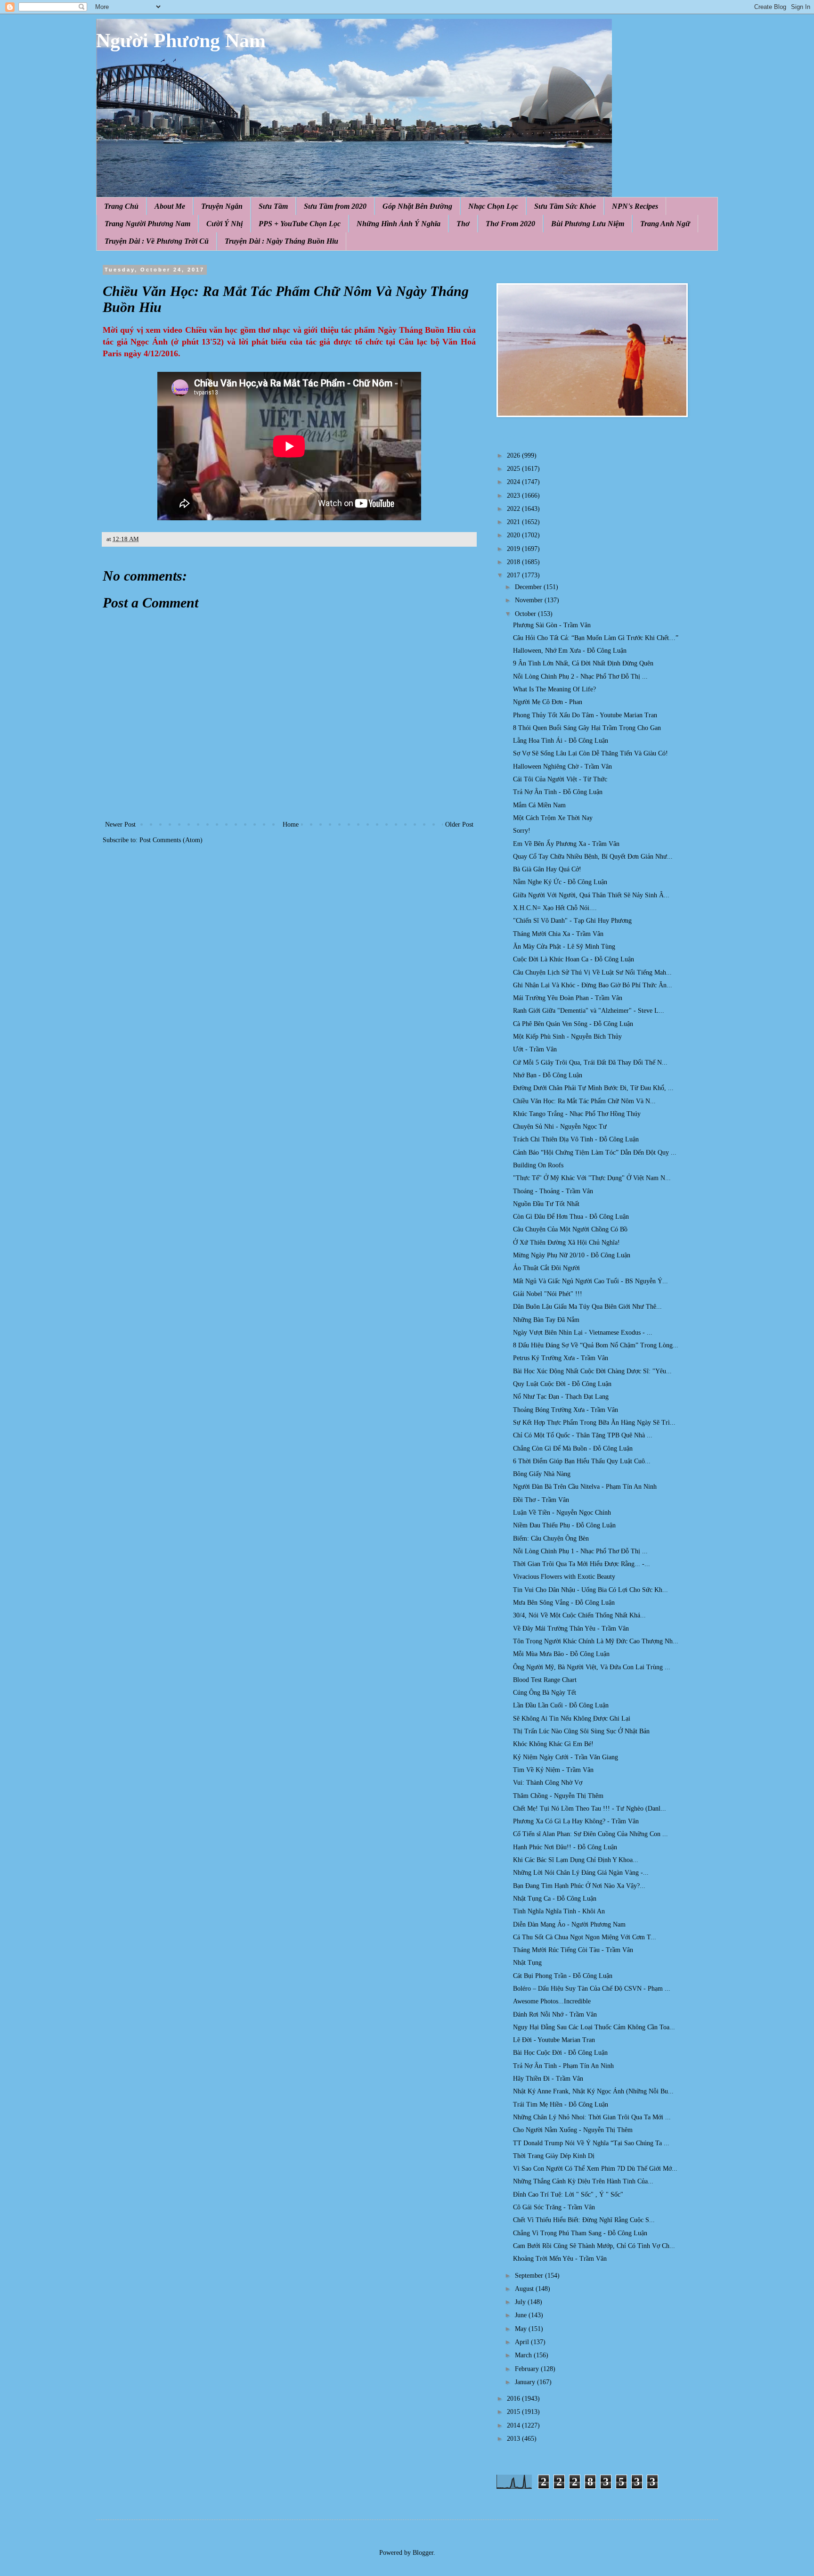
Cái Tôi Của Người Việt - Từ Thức (560, 779)
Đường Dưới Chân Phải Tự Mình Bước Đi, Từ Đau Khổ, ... (593, 1088)
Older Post (459, 824)
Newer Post (120, 824)
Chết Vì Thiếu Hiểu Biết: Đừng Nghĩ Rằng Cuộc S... (584, 2220)
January (526, 2382)
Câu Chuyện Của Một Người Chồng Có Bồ (570, 1229)
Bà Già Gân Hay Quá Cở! (547, 869)
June (522, 2315)
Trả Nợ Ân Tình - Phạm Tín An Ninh (563, 2066)
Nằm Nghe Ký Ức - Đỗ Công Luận (560, 882)
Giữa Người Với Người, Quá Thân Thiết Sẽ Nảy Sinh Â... (591, 895)
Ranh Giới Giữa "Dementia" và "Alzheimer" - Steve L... (589, 1011)
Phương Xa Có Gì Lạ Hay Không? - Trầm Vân (576, 1821)
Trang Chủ (121, 206)
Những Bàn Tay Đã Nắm (546, 1320)
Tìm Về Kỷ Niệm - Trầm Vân (553, 1770)
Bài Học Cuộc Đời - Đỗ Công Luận (560, 2053)
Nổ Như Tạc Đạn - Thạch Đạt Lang (561, 1397)
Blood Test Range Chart (545, 1680)
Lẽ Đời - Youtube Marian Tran (554, 2040)
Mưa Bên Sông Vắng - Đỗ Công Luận (564, 1603)
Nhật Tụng (527, 1963)
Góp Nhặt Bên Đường (417, 206)
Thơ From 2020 (510, 224)
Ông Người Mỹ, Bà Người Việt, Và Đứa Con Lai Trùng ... (592, 1667)
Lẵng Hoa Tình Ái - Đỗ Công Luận (561, 741)
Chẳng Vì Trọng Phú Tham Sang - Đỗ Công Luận (580, 2233)
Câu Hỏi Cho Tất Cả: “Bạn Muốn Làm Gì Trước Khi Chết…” (596, 638)
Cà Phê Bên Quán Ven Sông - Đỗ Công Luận (573, 1024)
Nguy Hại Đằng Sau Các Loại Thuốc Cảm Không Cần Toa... (594, 2027)
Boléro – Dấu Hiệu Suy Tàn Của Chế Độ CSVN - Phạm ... (592, 1989)
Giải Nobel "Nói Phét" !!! (548, 1294)
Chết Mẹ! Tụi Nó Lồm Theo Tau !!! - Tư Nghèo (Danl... (590, 1809)
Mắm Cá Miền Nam (539, 805)
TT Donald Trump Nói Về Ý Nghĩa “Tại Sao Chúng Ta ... (591, 2143)
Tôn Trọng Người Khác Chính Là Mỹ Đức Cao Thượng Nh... (596, 1641)
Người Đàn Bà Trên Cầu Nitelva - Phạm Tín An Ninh (585, 1487)
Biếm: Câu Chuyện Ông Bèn (551, 1538)
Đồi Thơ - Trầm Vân (541, 1500)
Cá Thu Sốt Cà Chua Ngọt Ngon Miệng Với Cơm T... (585, 1937)
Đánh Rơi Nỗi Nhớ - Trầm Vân (555, 2014)
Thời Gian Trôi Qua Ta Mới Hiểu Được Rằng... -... (582, 1564)
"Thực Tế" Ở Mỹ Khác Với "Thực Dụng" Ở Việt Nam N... (592, 1178)
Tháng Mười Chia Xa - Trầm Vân (558, 934)
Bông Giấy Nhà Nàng (542, 1474)
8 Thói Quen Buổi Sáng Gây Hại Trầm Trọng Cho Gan (587, 728)
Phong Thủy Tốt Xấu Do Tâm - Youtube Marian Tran (585, 715)
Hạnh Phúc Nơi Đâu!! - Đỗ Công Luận (565, 1847)
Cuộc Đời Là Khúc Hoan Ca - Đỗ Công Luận (574, 959)
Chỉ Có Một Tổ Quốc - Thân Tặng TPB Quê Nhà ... (583, 1435)
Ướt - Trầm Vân (535, 1049)
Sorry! (522, 831)
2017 (514, 575)
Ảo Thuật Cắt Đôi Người (546, 1268)
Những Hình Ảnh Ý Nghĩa (399, 224)
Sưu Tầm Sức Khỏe (565, 206)
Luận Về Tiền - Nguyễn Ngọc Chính (562, 1513)
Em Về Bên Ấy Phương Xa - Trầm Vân (566, 844)
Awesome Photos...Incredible (552, 2001)
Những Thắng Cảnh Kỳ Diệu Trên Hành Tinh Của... (583, 2181)
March (524, 2355)
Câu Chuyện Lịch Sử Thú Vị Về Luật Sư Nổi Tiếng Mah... (592, 972)
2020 (514, 535)
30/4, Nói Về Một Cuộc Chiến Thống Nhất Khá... (579, 1615)
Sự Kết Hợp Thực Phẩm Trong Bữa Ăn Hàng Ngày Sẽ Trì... (594, 1423)
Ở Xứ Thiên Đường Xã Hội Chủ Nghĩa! (566, 1243)
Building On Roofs (538, 1165)
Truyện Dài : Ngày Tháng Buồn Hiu (281, 241)
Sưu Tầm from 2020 (335, 206)
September (530, 2276)
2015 (514, 2412)
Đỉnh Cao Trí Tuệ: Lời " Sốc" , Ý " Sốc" (568, 2195)
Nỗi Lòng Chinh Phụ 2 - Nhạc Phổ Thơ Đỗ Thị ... (580, 677)
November (530, 600)
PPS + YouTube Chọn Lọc (300, 224)
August (525, 2289)
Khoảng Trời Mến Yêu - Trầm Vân (560, 2259)
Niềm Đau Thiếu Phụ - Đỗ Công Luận (564, 1525)
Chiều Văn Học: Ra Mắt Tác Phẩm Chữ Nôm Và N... (584, 1101)
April (523, 2342)
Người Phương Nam (181, 41)
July (521, 2302)
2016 (514, 2399)
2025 (514, 469)
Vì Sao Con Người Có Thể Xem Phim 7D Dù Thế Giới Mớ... (595, 2169)
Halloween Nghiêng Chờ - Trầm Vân (562, 767)
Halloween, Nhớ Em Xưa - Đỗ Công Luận (570, 651)
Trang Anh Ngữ (665, 224)
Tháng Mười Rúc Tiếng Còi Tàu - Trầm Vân (573, 1950)
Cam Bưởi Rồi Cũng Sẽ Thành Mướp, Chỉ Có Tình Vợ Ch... (594, 2246)
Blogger (423, 2553)
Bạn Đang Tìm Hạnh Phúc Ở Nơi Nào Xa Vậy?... (579, 1886)
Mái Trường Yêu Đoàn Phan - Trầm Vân (568, 998)
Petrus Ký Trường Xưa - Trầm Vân (561, 1358)
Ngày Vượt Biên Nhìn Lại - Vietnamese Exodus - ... (583, 1333)
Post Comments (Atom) (171, 840)
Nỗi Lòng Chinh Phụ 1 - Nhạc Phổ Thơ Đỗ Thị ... (580, 1551)
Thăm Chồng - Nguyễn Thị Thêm (558, 1796)
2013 (514, 2439)
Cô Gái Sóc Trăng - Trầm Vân (554, 2207)
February (528, 2369)
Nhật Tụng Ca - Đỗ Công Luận (555, 1899)
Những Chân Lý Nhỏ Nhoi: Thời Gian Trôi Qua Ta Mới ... (592, 2117)
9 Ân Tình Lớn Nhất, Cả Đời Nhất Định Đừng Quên (583, 663)
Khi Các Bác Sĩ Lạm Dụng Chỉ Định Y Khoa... (576, 1860)
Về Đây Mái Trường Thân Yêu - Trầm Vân (571, 1628)
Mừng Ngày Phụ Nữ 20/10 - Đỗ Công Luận (572, 1255)
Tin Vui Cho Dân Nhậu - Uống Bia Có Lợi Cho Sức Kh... (590, 1590)
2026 (514, 455)
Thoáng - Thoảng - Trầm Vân (553, 1191)
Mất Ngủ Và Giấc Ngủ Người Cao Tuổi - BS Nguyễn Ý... (590, 1281)
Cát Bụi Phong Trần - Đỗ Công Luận (563, 1976)
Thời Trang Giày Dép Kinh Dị (554, 2156)
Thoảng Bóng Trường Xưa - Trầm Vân (566, 1410)
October (526, 614)
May (522, 2329)
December (529, 587)
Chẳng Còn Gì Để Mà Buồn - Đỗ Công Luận (573, 1448)
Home (291, 824)
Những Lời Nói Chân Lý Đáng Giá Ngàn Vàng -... (581, 1873)
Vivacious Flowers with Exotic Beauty (564, 1577)
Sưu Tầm (273, 206)
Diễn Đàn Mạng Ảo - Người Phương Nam (569, 1924)
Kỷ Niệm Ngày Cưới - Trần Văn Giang (566, 1757)
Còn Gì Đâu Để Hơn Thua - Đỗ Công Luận (571, 1217)
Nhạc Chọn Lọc (493, 206)
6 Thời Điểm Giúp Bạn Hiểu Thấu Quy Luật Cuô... (582, 1461)
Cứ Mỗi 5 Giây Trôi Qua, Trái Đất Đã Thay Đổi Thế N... (590, 1062)
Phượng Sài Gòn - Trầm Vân (552, 625)
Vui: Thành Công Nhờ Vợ (548, 1783)
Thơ (463, 224)
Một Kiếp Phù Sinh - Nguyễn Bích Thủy (567, 1037)
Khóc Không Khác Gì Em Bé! (553, 1744)
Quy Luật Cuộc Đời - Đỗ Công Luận (562, 1384)
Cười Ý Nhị (224, 224)
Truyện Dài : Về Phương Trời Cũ (157, 241)
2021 (514, 522)
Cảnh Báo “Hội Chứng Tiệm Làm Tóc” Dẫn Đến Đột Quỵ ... (595, 1153)
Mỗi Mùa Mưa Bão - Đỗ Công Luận (561, 1654)
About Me (170, 206)
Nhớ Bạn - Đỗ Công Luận (548, 1075)
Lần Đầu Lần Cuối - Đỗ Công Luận (561, 1705)
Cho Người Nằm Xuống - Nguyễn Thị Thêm (573, 2130)
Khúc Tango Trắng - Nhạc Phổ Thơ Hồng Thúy (577, 1114)
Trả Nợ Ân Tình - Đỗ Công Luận (558, 792)
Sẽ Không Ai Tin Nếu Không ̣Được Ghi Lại (572, 1719)
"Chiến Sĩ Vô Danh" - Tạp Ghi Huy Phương (572, 921)
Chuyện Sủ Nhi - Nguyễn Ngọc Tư (560, 1127)
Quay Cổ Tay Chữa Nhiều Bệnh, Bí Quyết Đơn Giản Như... (593, 857)
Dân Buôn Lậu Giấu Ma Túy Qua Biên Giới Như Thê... (587, 1307)
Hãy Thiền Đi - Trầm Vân (548, 2079)
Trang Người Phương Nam (147, 224)
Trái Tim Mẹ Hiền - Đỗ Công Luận (561, 2104)
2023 (514, 496)
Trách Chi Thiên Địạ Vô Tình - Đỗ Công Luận (576, 1139)
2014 (514, 2425)
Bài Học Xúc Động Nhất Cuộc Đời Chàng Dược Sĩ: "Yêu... (592, 1371)
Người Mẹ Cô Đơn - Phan (548, 702)
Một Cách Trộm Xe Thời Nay (553, 818)
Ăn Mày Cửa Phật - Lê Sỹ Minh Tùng (564, 947)
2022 (514, 509)
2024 (514, 482)
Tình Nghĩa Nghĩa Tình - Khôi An (559, 1911)
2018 (514, 562)
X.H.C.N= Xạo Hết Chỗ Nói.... (555, 908)
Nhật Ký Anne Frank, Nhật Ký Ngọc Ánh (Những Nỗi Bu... (593, 2091)
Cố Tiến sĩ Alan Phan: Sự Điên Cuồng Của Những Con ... (590, 1834)
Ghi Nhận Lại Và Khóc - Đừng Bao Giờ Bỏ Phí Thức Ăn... (593, 985)
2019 (514, 549)
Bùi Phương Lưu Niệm (588, 224)
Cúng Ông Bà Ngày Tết (545, 1693)
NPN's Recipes (635, 206)
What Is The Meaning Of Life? (554, 689)
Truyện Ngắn (222, 206)
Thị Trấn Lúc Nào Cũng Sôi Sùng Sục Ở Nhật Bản (581, 1731)
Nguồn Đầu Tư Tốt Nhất (546, 1204)
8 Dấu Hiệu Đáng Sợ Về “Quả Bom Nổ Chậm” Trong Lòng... (596, 1345)
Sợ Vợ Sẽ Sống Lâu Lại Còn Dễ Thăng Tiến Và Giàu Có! (590, 753)
